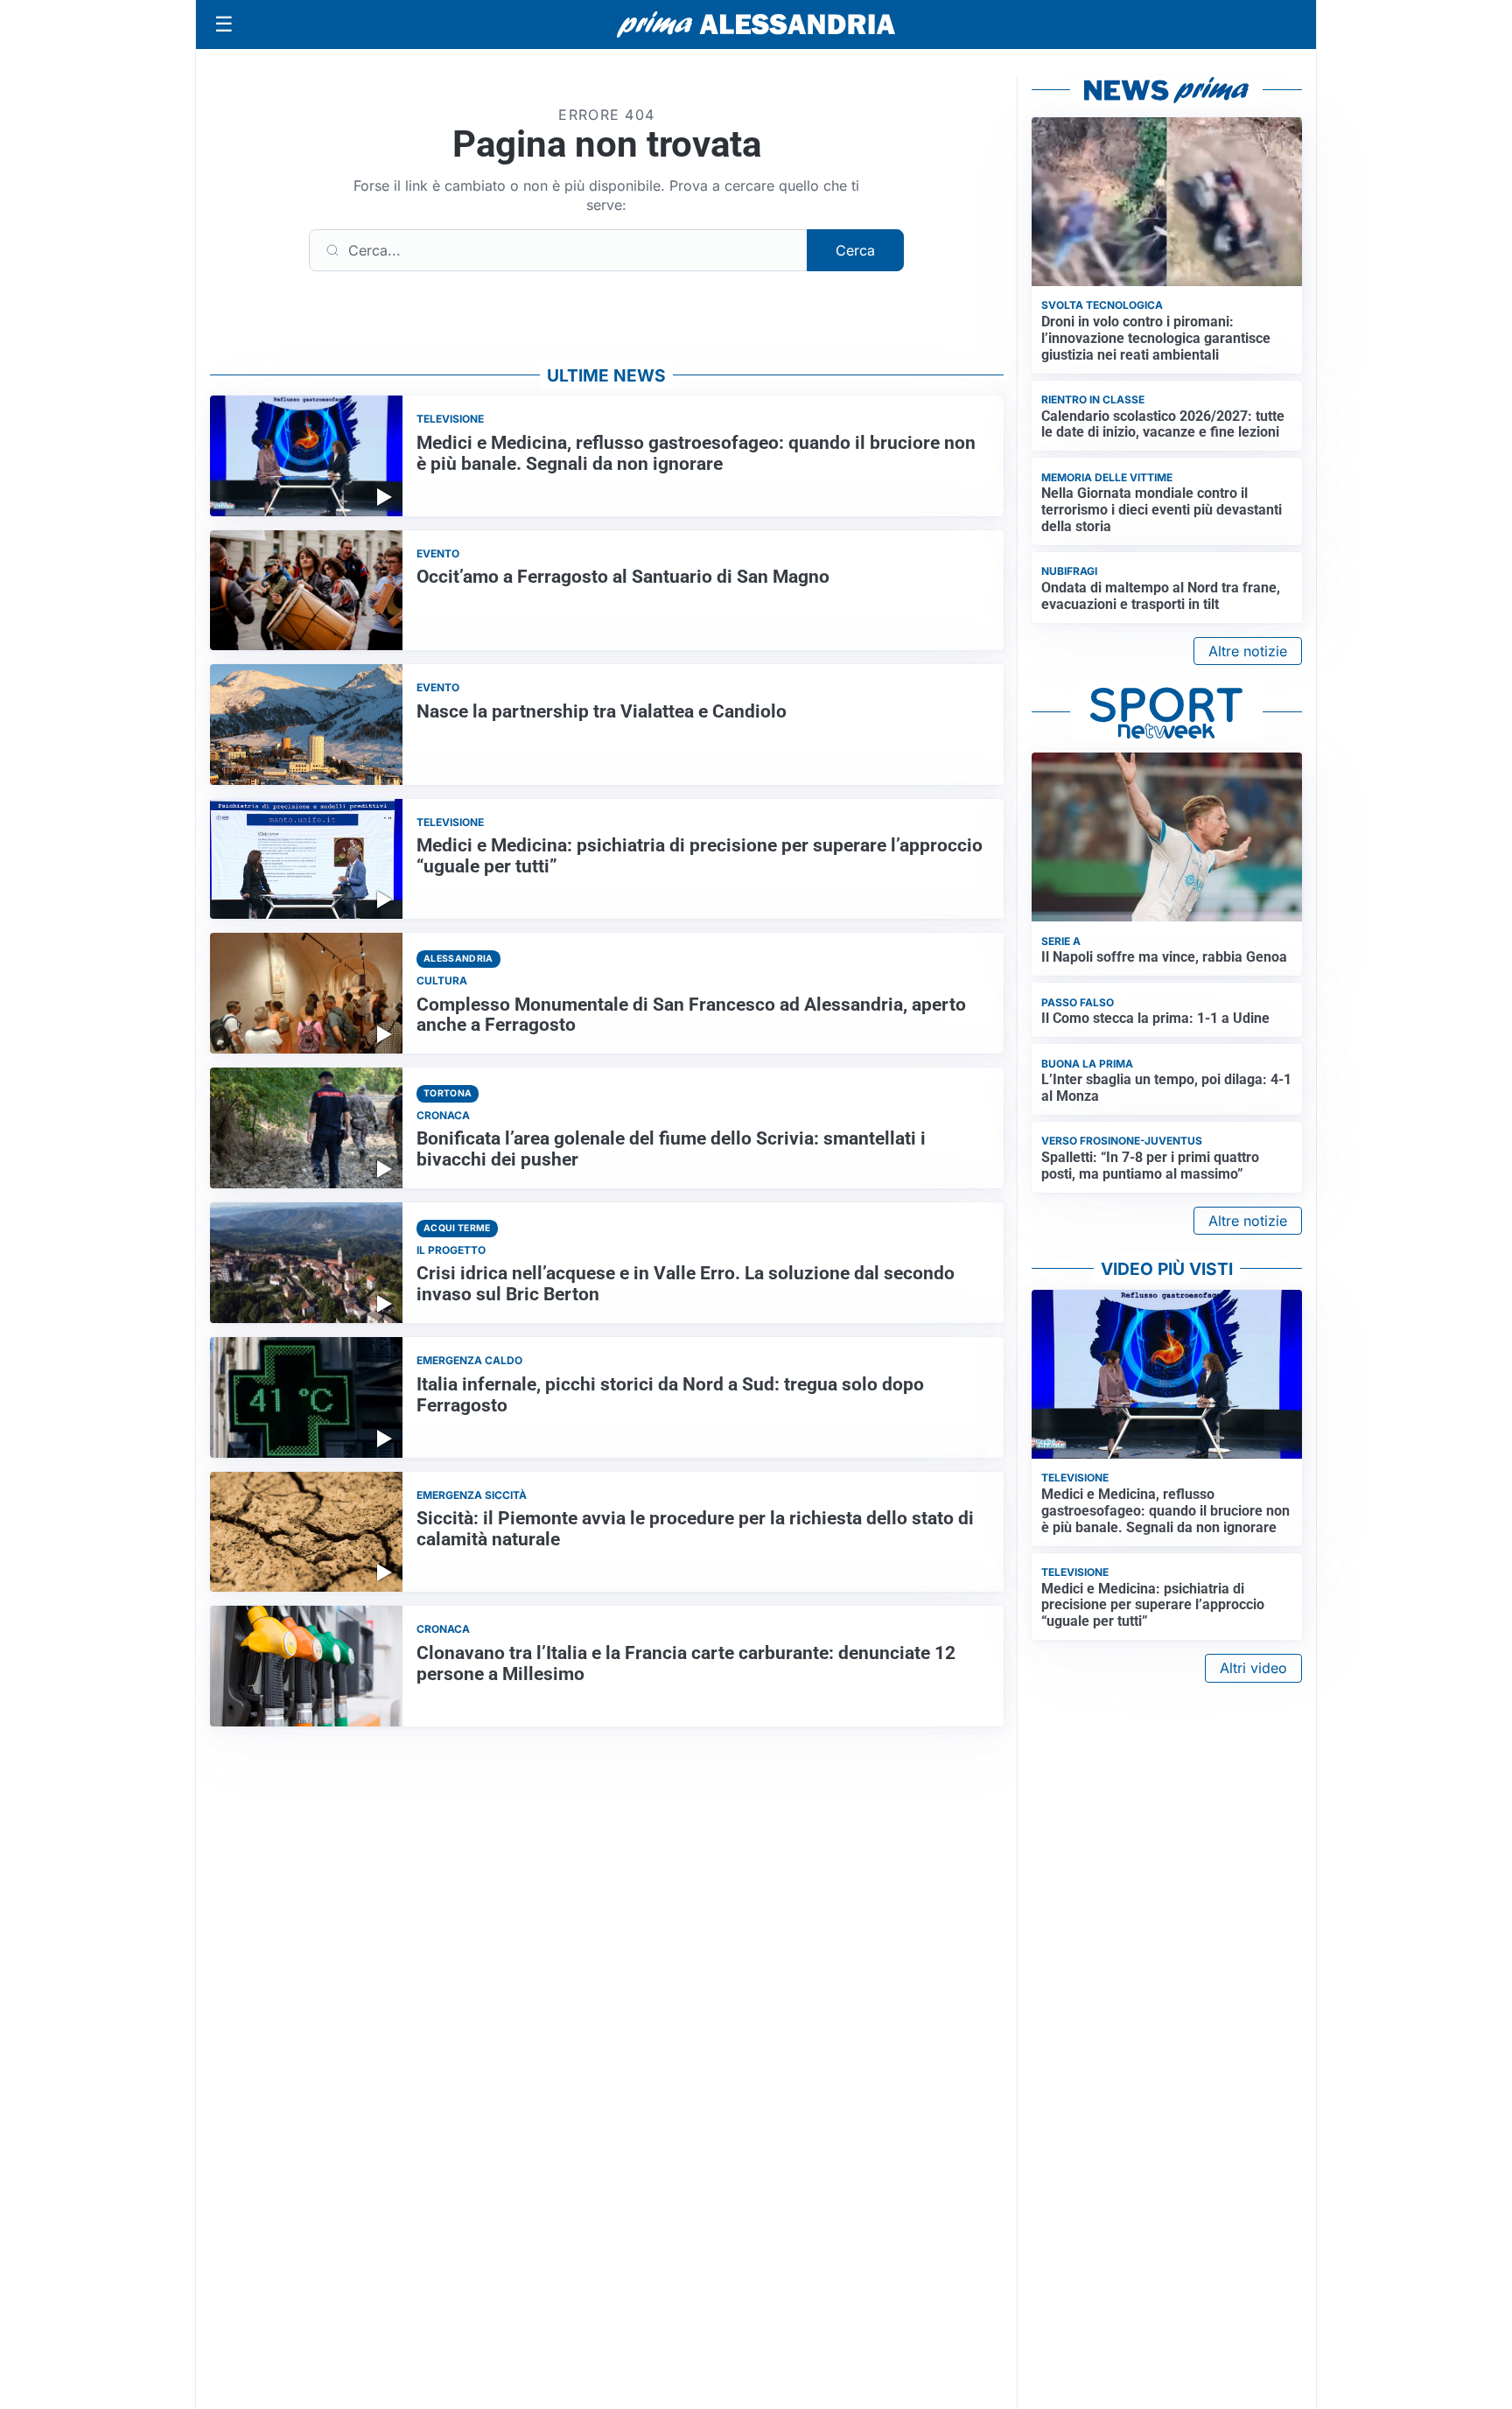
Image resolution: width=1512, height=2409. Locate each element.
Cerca (855, 250)
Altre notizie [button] (1248, 651)
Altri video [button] (1253, 1668)
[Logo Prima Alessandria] (756, 25)
